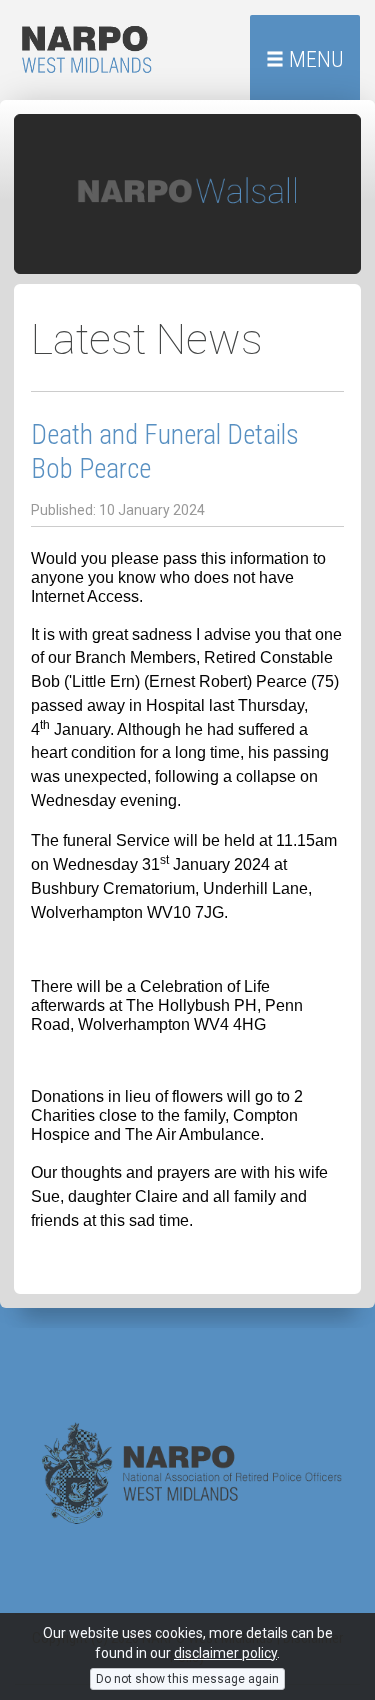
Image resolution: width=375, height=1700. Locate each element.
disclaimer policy (225, 1653)
